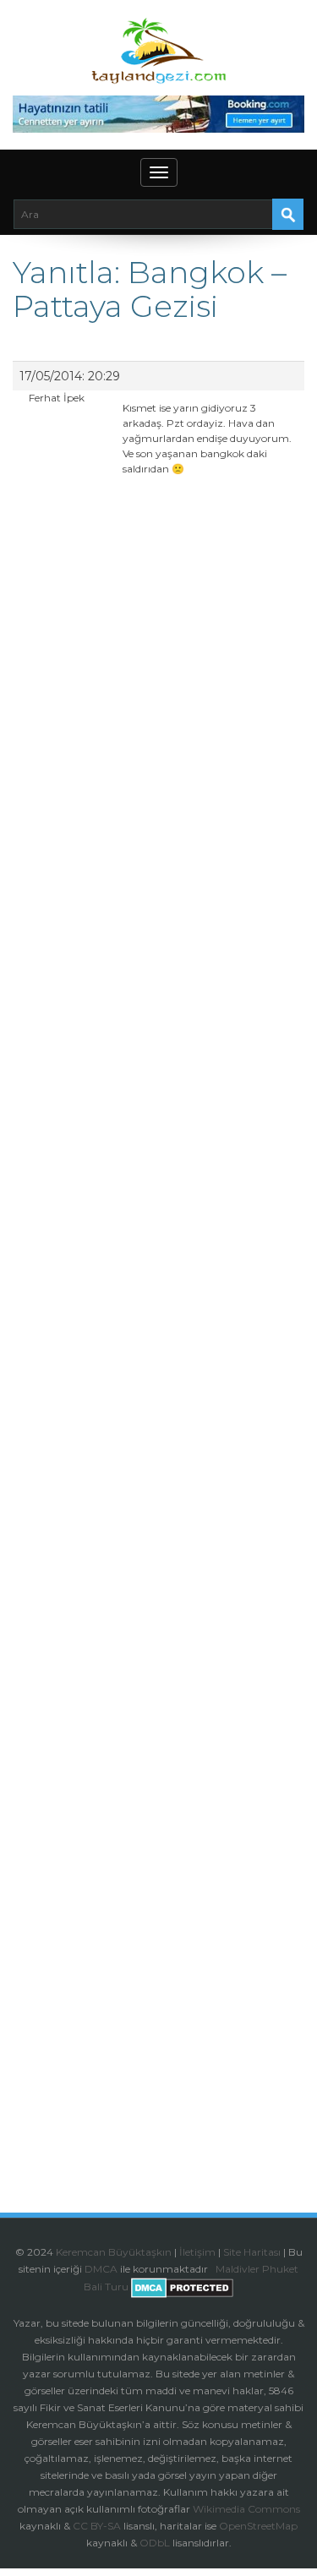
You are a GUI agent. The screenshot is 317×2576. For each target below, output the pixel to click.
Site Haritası (252, 2252)
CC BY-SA (97, 2526)
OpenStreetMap (258, 2526)
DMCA (101, 2269)
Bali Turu (106, 2287)
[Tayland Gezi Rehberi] (158, 51)
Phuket (280, 2269)
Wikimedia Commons (246, 2509)
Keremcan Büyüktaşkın (114, 2252)
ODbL (155, 2543)
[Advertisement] (158, 1188)
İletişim (197, 2252)
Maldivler (238, 2269)
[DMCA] (214, 2269)
